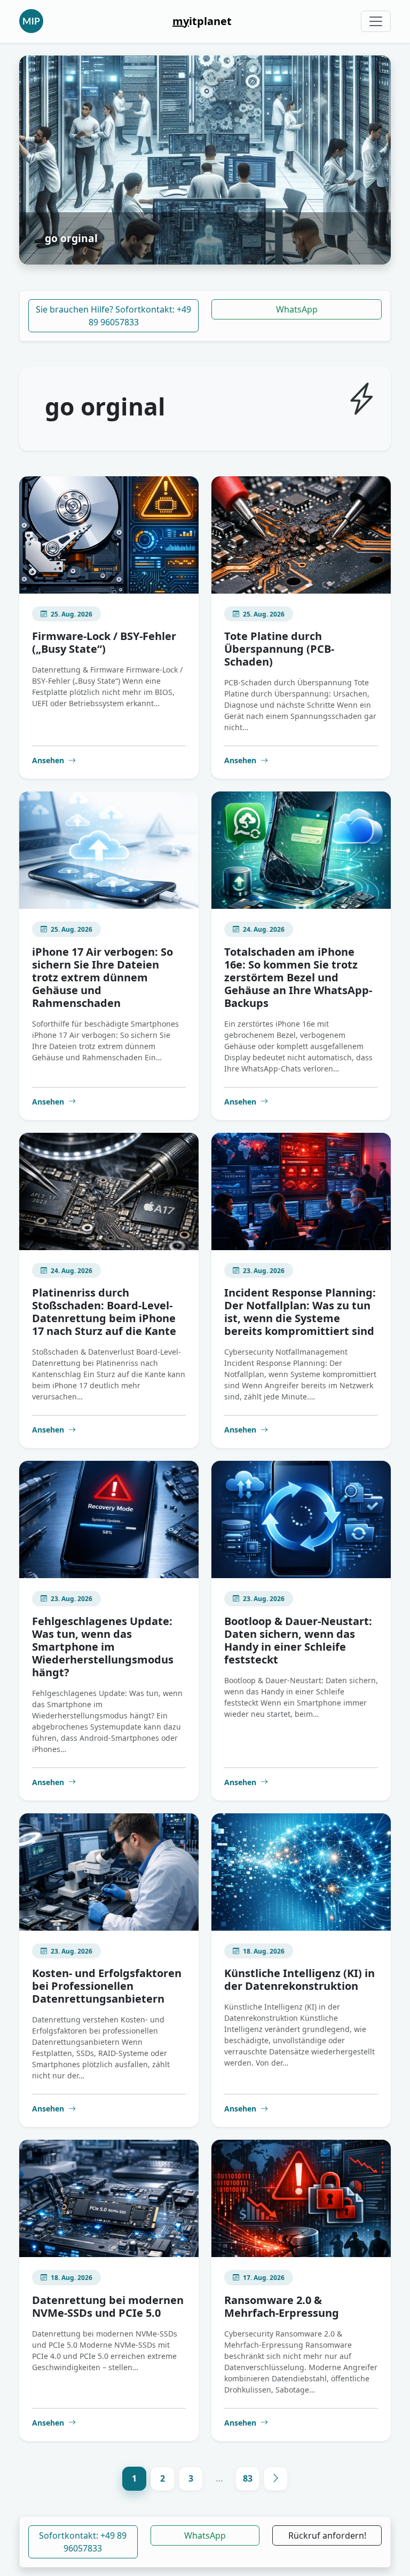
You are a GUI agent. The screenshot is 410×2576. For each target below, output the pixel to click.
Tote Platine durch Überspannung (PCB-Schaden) (279, 649)
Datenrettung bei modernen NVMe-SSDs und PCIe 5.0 (108, 2306)
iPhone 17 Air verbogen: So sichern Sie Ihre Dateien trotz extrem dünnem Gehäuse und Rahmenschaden (102, 977)
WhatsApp (297, 309)
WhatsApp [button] (205, 2535)
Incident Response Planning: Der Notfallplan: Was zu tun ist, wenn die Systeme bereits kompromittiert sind (300, 1312)
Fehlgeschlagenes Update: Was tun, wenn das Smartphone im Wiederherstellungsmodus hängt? (103, 1647)
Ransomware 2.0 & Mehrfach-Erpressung (282, 2306)
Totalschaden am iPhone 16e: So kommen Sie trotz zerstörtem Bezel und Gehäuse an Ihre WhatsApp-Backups (298, 977)
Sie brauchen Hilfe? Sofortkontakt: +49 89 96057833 (113, 316)
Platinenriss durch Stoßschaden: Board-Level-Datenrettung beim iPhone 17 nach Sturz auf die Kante (104, 1312)
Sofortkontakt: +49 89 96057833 (83, 2542)
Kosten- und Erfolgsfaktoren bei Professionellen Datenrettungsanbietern (107, 1986)
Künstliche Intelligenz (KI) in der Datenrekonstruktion (299, 1979)
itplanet (202, 21)
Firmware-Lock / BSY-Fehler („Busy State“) (104, 642)
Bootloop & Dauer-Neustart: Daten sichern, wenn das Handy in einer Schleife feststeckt (298, 1640)
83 (248, 2478)
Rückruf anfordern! (327, 2535)
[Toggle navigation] (376, 21)
